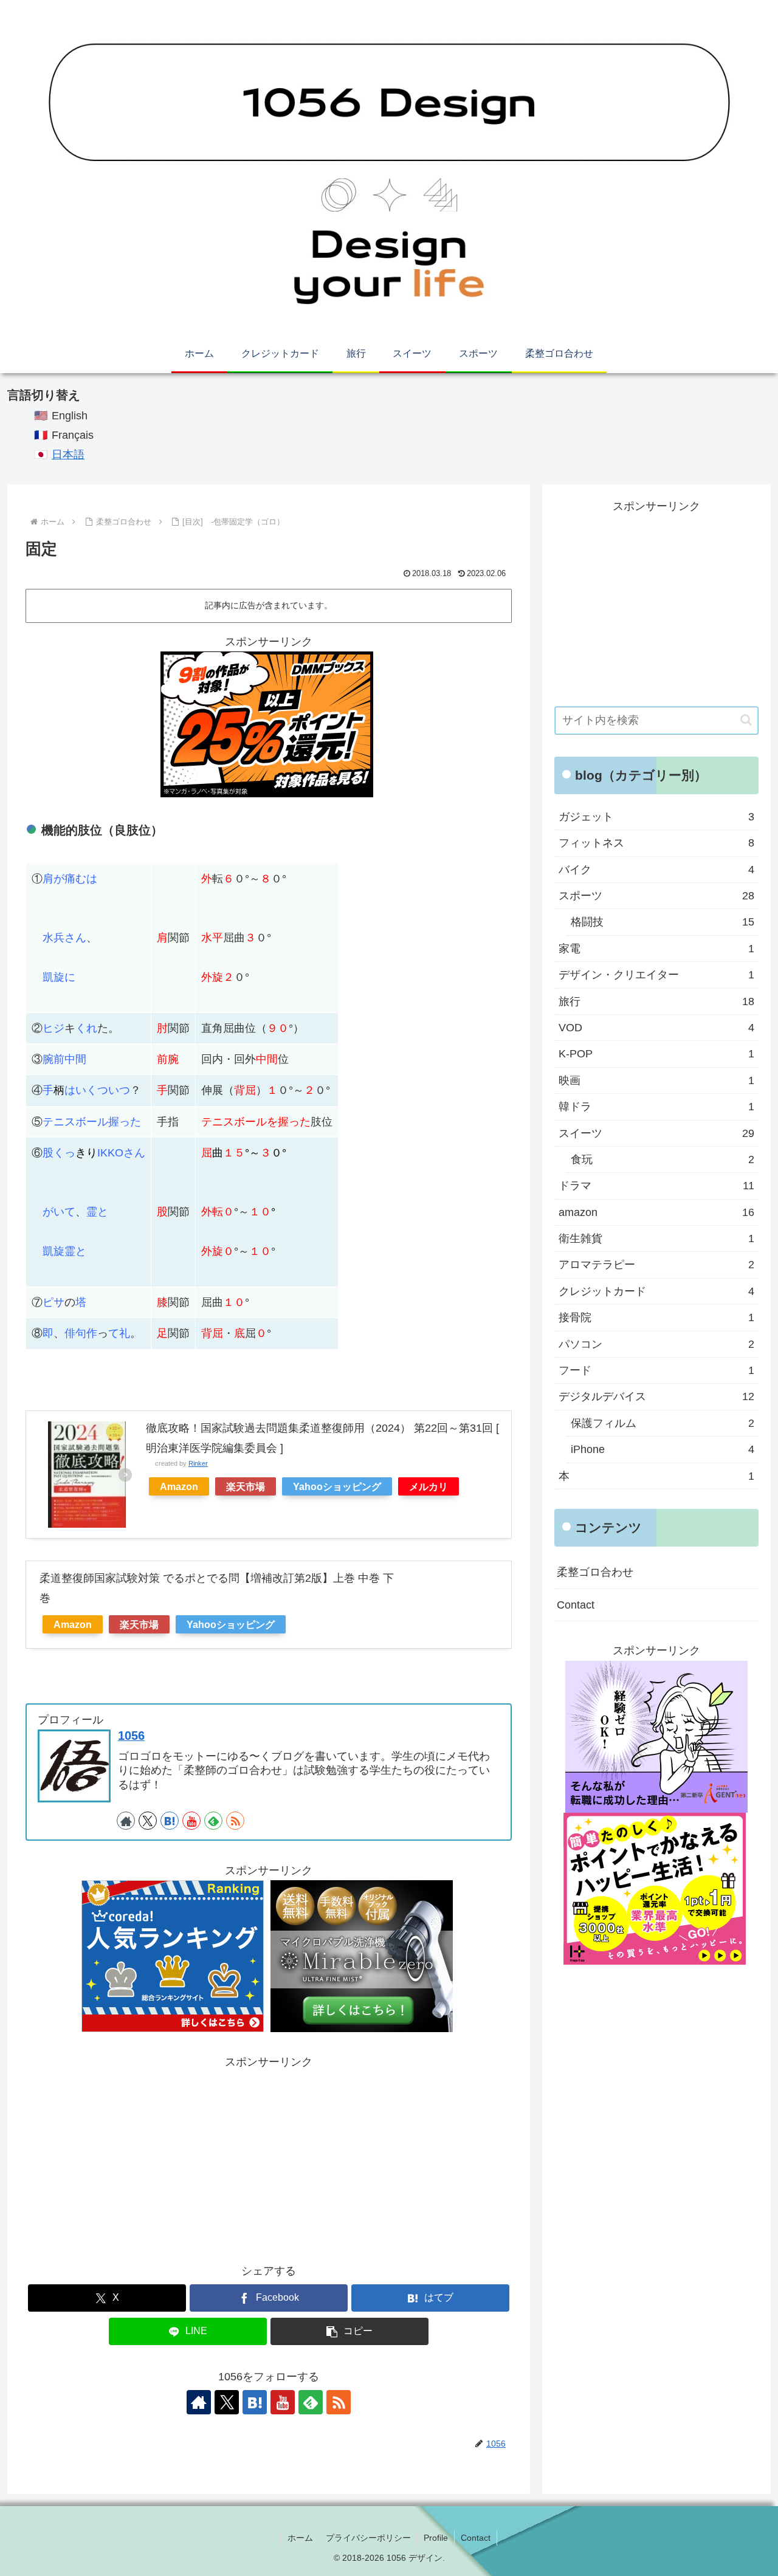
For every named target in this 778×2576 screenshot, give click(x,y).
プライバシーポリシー (368, 2538)
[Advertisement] (269, 2157)
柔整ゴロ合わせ (595, 1572)
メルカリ (429, 1486)
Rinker (198, 1463)
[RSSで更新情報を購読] (235, 1821)
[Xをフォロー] (148, 1821)
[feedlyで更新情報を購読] (213, 1821)
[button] (349, 2331)
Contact (576, 1605)
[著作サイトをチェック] (126, 1821)
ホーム (300, 2538)
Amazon (179, 1486)
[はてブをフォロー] (170, 1821)
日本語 (68, 455)
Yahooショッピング (337, 1486)
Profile (436, 2538)
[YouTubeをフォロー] (191, 1821)
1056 (131, 1736)
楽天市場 (246, 1486)
